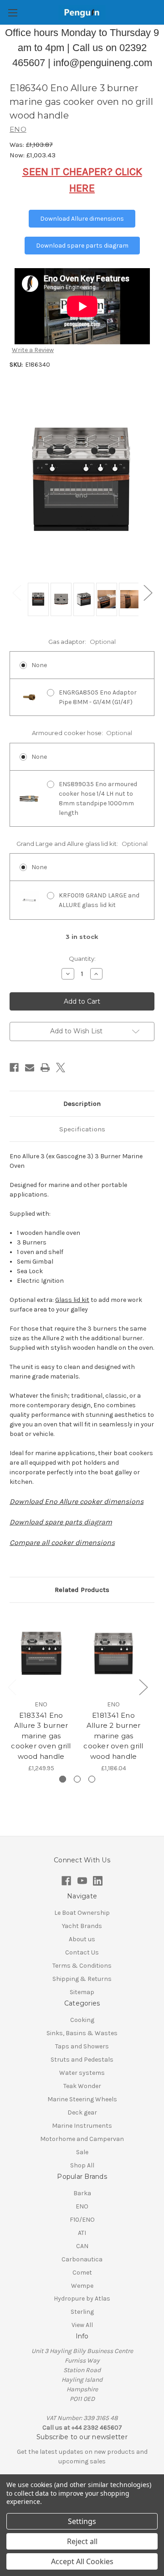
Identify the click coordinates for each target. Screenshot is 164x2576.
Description (82, 1104)
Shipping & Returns (82, 1979)
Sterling (82, 2312)
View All (82, 2325)
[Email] (30, 1068)
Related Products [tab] (82, 1590)
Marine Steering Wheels (82, 2099)
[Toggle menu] (13, 13)
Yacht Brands (82, 1926)
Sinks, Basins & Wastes (82, 2033)
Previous (16, 593)
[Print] (45, 1068)
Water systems (82, 2073)
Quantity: (82, 959)
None (39, 665)
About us (82, 1939)
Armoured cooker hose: (82, 733)
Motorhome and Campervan (82, 2139)
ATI (82, 2233)
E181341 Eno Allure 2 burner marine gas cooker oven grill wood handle (113, 1736)
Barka (82, 2193)
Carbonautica (82, 2259)
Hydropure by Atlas (82, 2299)
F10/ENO (82, 2220)
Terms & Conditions (82, 1966)
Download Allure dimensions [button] (82, 219)
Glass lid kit (72, 1300)
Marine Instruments (82, 2126)
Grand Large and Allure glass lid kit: (82, 844)
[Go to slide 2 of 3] (77, 1779)
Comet (82, 2273)
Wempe (82, 2286)
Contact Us (82, 1952)
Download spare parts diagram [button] (82, 246)
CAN (82, 2246)
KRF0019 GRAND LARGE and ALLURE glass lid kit (99, 900)
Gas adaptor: (82, 642)
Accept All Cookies (82, 2561)
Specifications (82, 1129)
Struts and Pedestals (82, 2060)
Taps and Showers (82, 2046)
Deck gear (82, 2112)
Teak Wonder (82, 2086)
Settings (82, 2521)
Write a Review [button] (33, 350)
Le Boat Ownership (82, 1913)
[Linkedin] (98, 1881)
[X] (61, 1068)
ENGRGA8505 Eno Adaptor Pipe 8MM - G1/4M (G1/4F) (98, 697)
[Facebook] (14, 1068)
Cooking (82, 2020)
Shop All (82, 2165)
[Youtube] (82, 1881)
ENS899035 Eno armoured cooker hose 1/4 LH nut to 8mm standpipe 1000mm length (98, 798)
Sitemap (82, 1992)
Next (148, 593)
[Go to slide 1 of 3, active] (63, 1779)
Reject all (82, 2541)
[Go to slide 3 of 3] (92, 1779)
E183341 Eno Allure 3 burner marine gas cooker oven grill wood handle (41, 1736)
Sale (82, 2152)
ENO (82, 2206)
